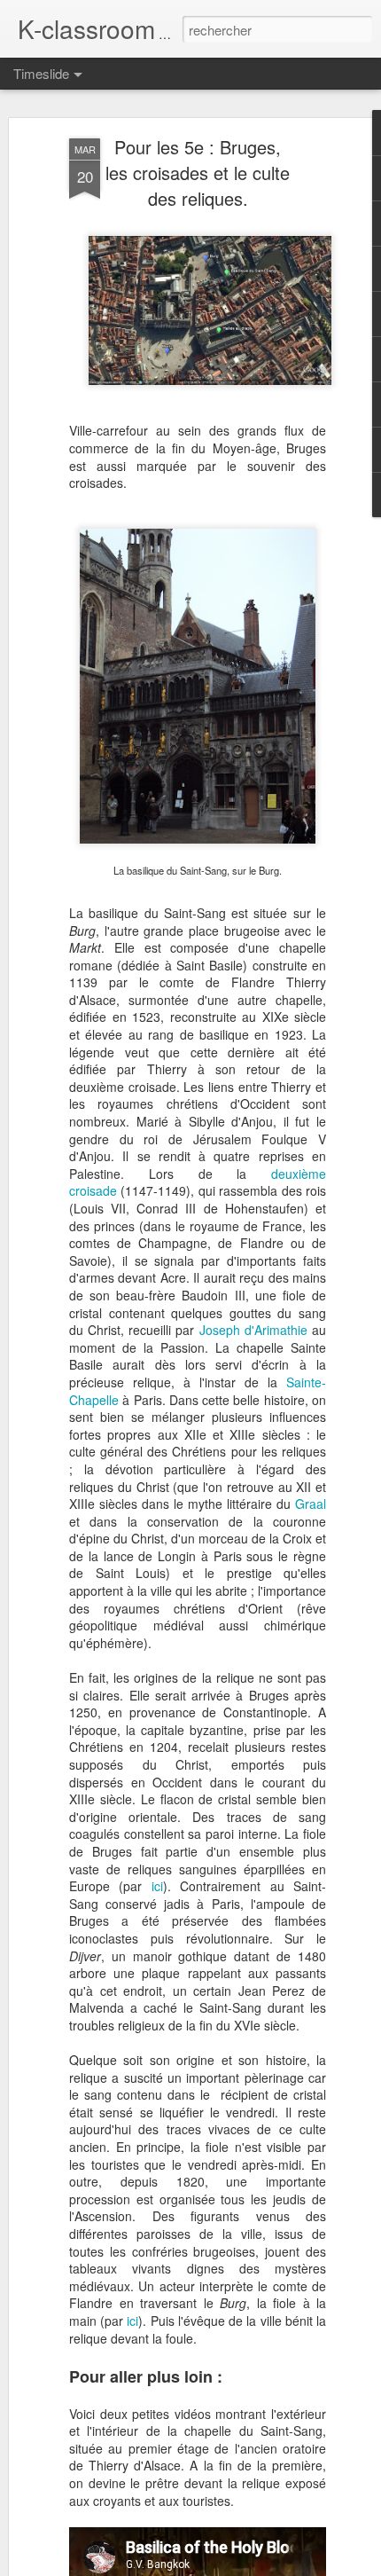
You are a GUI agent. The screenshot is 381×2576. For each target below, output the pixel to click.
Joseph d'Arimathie (253, 1330)
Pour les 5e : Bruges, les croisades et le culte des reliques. (198, 173)
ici (157, 1886)
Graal (311, 1504)
